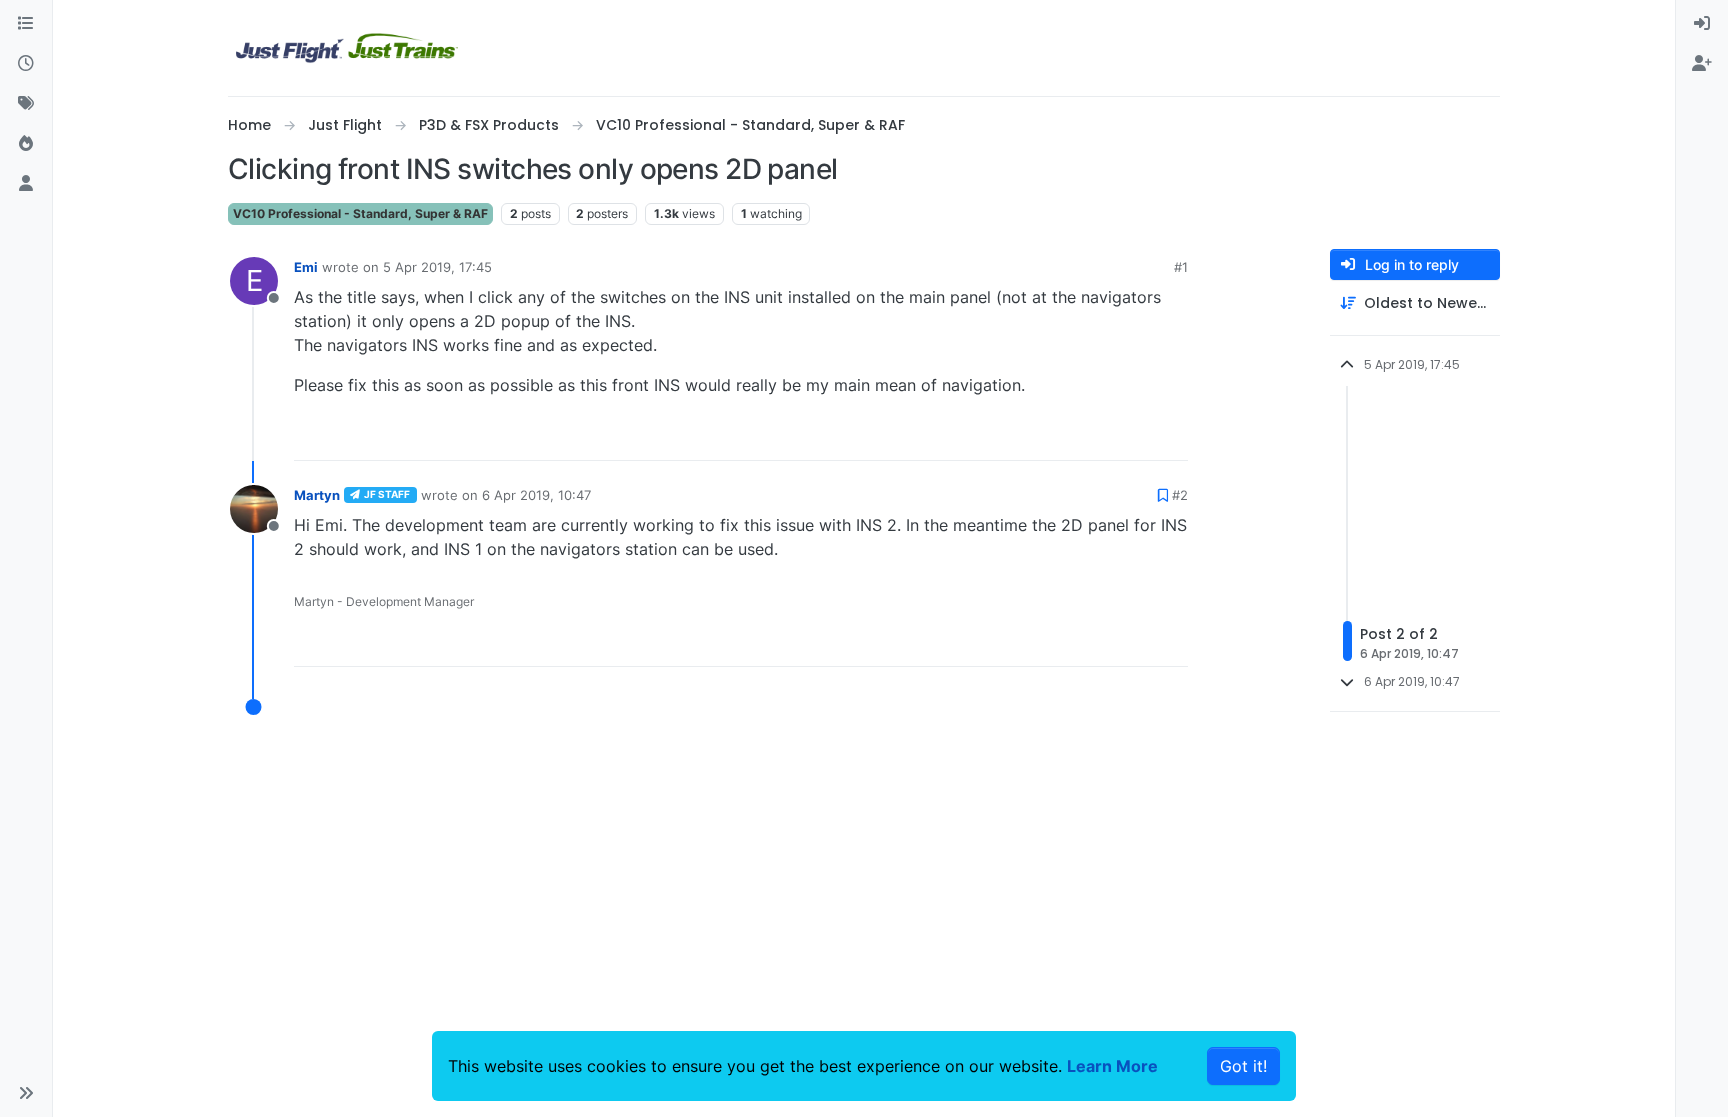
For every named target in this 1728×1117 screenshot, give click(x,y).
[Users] (26, 184)
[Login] (1702, 24)
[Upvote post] (1136, 436)
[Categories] (26, 24)
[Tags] (26, 104)
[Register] (1702, 64)
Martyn (317, 495)
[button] (26, 1093)
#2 (1180, 495)
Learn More (1112, 1066)
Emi (306, 267)
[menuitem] (1702, 24)
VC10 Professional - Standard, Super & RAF (360, 213)
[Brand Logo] (347, 48)
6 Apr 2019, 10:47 (536, 495)
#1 (1181, 267)
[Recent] (26, 64)
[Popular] (26, 144)
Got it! (1243, 1066)
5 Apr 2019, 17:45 (437, 267)
